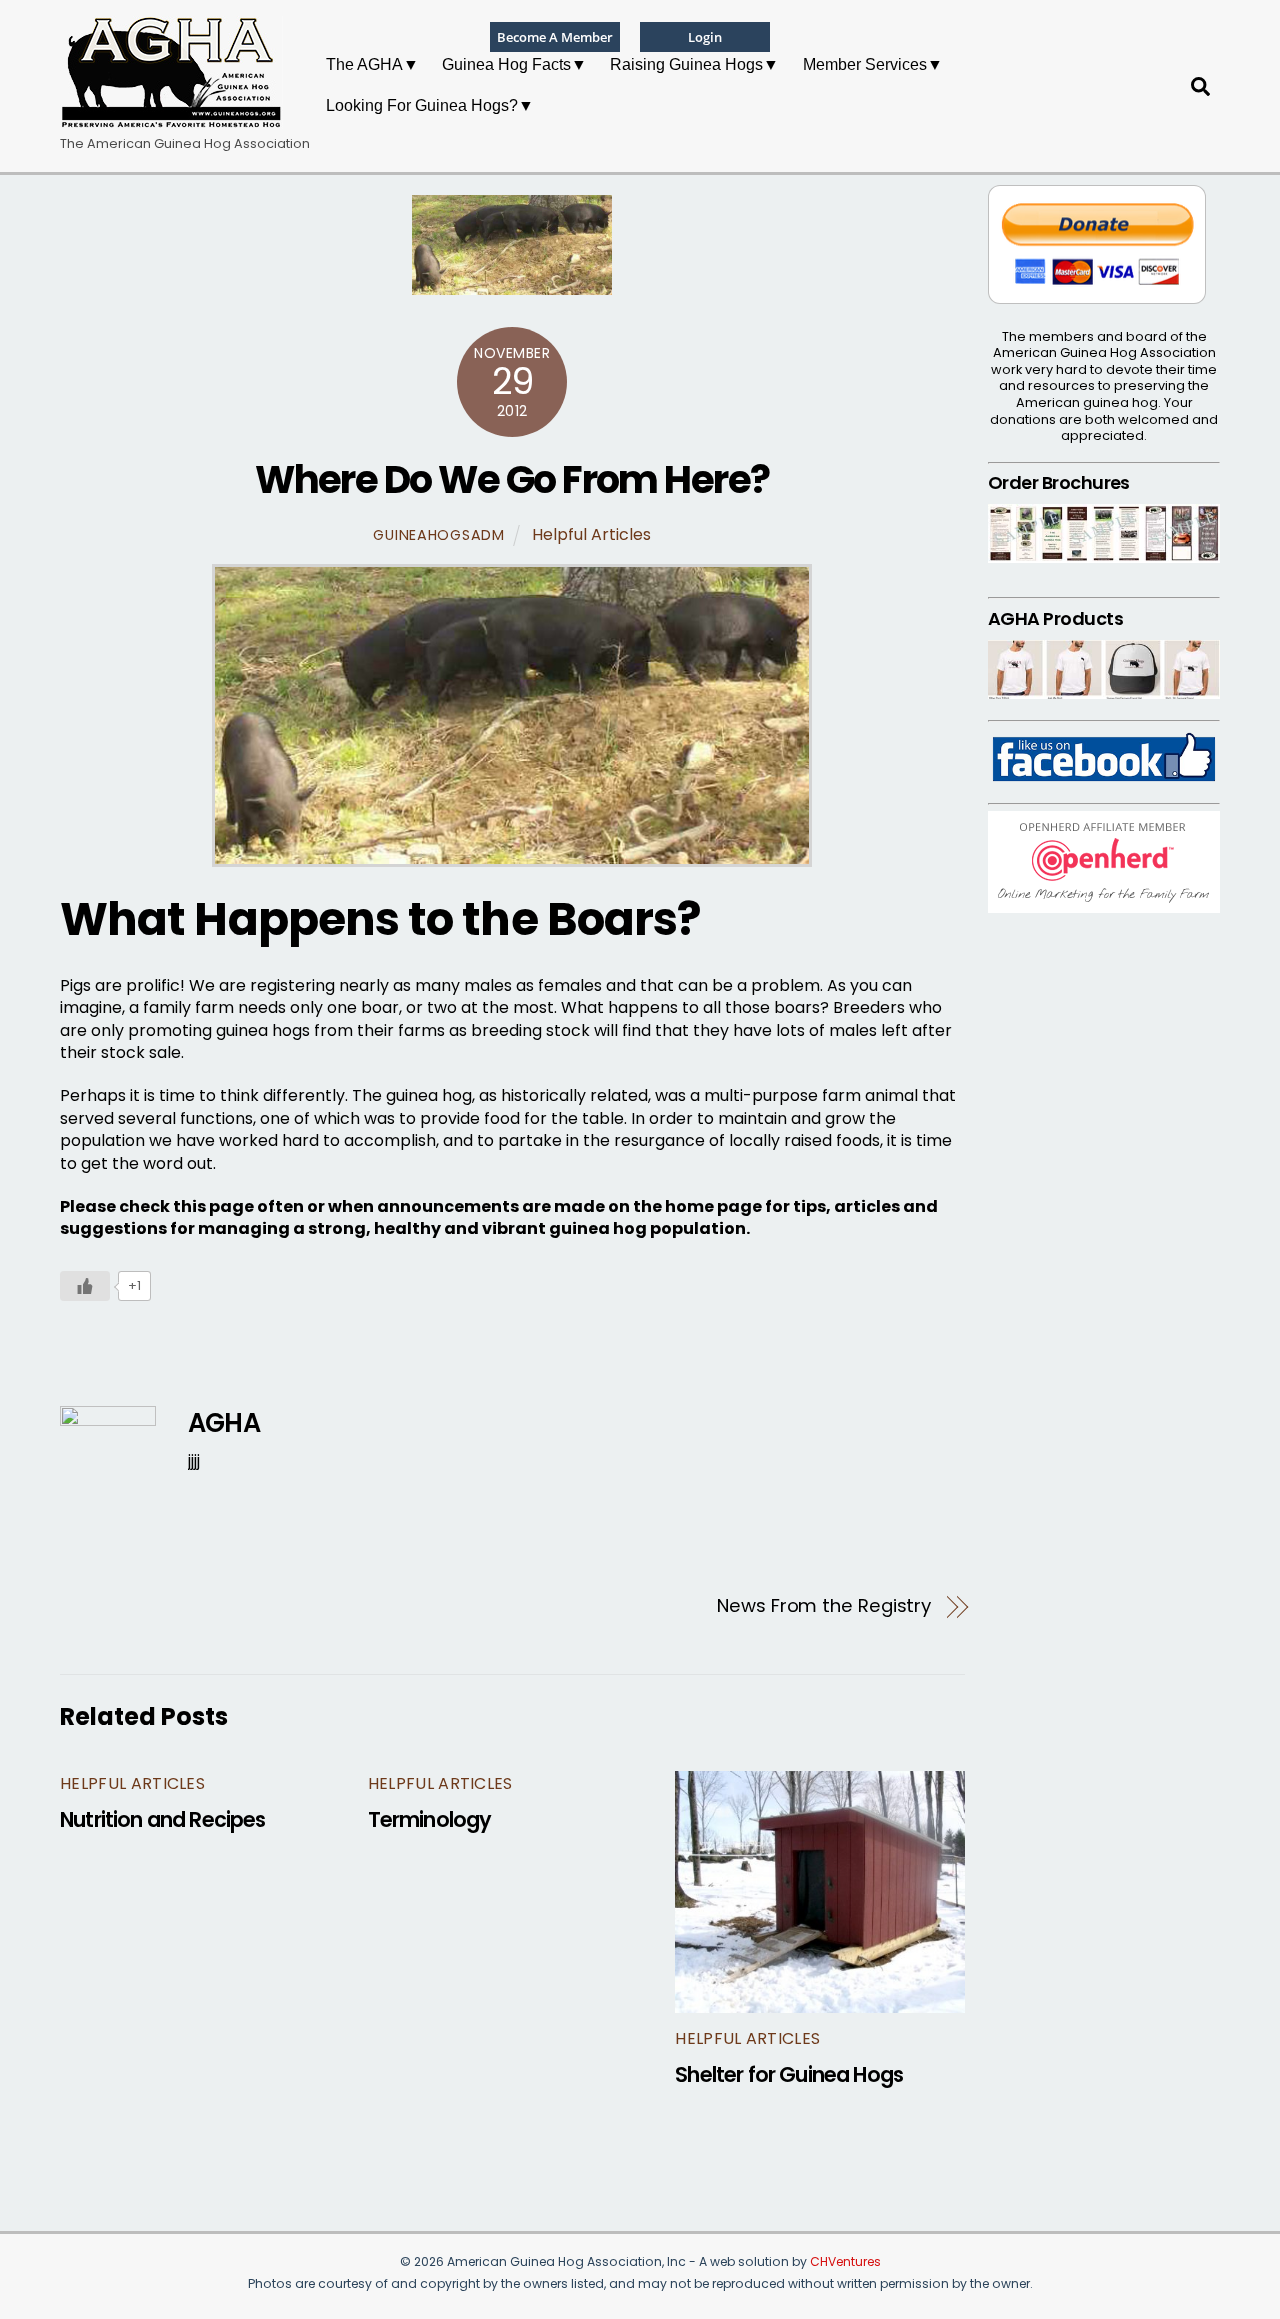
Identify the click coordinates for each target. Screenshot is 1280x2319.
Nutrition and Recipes (163, 1819)
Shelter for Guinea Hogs (789, 2074)
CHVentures (845, 2261)
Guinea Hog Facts (506, 64)
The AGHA (364, 64)
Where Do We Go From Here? (512, 479)
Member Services (865, 64)
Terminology (430, 1819)
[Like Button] (85, 1286)
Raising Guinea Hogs (686, 64)
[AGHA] (171, 119)
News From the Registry (824, 1606)
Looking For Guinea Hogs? (422, 105)
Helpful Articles (591, 534)
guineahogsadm (438, 535)
